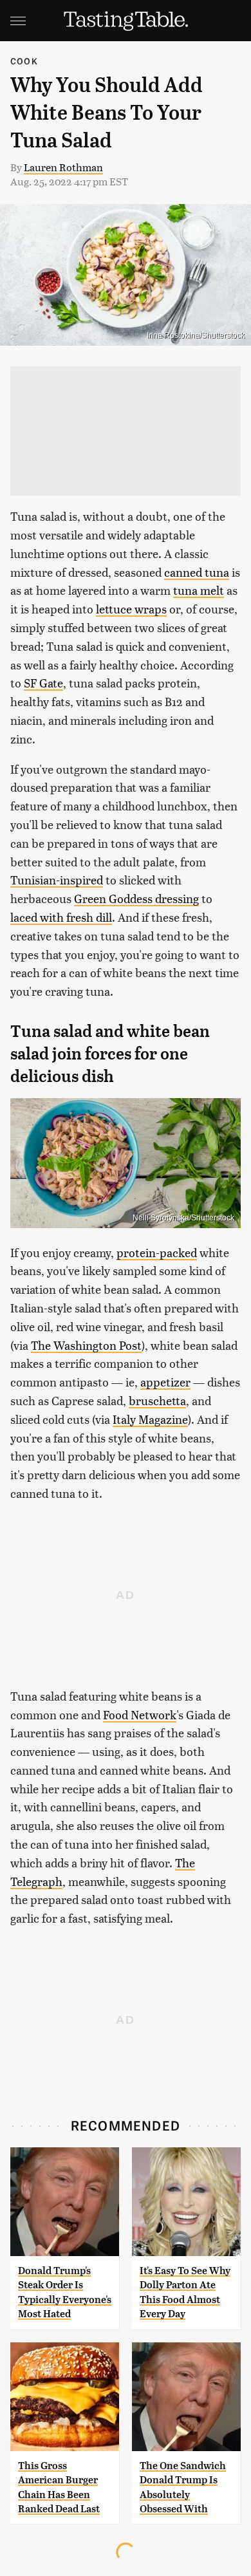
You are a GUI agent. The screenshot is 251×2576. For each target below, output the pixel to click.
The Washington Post (86, 1345)
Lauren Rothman (63, 167)
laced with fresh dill (61, 917)
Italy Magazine (150, 1419)
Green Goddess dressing (136, 898)
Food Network (140, 1714)
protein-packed (157, 1252)
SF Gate (43, 683)
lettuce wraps (131, 609)
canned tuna (197, 572)
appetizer (165, 1382)
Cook (24, 61)
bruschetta (157, 1400)
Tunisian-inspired (57, 880)
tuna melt (199, 590)
